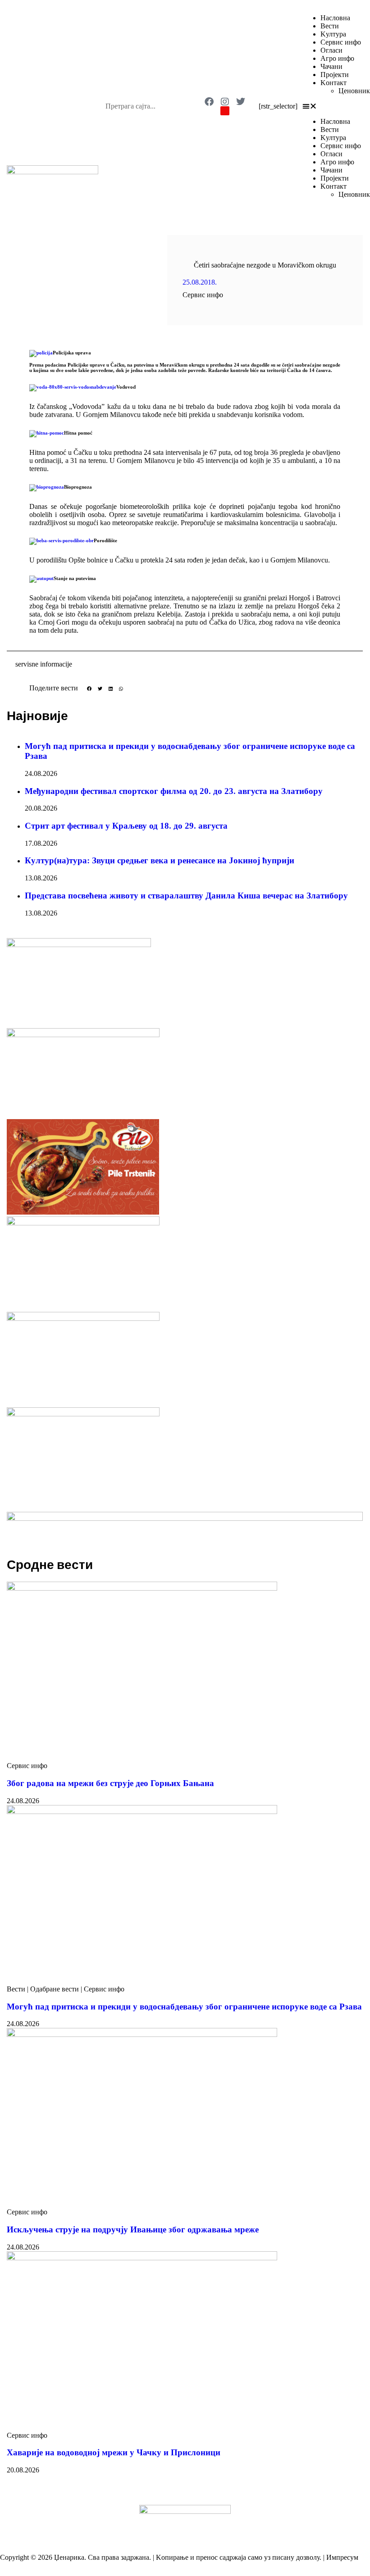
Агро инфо (337, 58)
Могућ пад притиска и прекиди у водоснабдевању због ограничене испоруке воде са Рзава (184, 2007)
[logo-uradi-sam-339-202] (83, 1318)
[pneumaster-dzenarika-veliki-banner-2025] (185, 1518)
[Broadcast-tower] (225, 111)
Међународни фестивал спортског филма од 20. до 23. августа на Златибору (174, 791)
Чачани (331, 66)
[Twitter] (241, 102)
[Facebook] (209, 102)
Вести (330, 26)
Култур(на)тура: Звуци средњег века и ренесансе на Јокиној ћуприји (160, 860)
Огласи (331, 50)
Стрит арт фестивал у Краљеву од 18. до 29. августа (126, 826)
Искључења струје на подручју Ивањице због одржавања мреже (133, 2229)
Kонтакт (333, 83)
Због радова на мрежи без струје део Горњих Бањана (110, 1783)
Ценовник (354, 91)
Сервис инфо (341, 42)
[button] (333, 106)
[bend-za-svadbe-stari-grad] (79, 945)
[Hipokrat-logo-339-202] (83, 1414)
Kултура (333, 34)
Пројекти (335, 75)
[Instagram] (225, 102)
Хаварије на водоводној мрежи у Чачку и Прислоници (114, 2452)
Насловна (335, 18)
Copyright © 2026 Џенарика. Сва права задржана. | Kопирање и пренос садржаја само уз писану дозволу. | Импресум (179, 2557)
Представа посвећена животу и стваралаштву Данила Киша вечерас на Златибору (186, 896)
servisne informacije (44, 664)
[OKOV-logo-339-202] (83, 1035)
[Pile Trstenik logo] (83, 1212)
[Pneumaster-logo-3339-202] (83, 1223)
